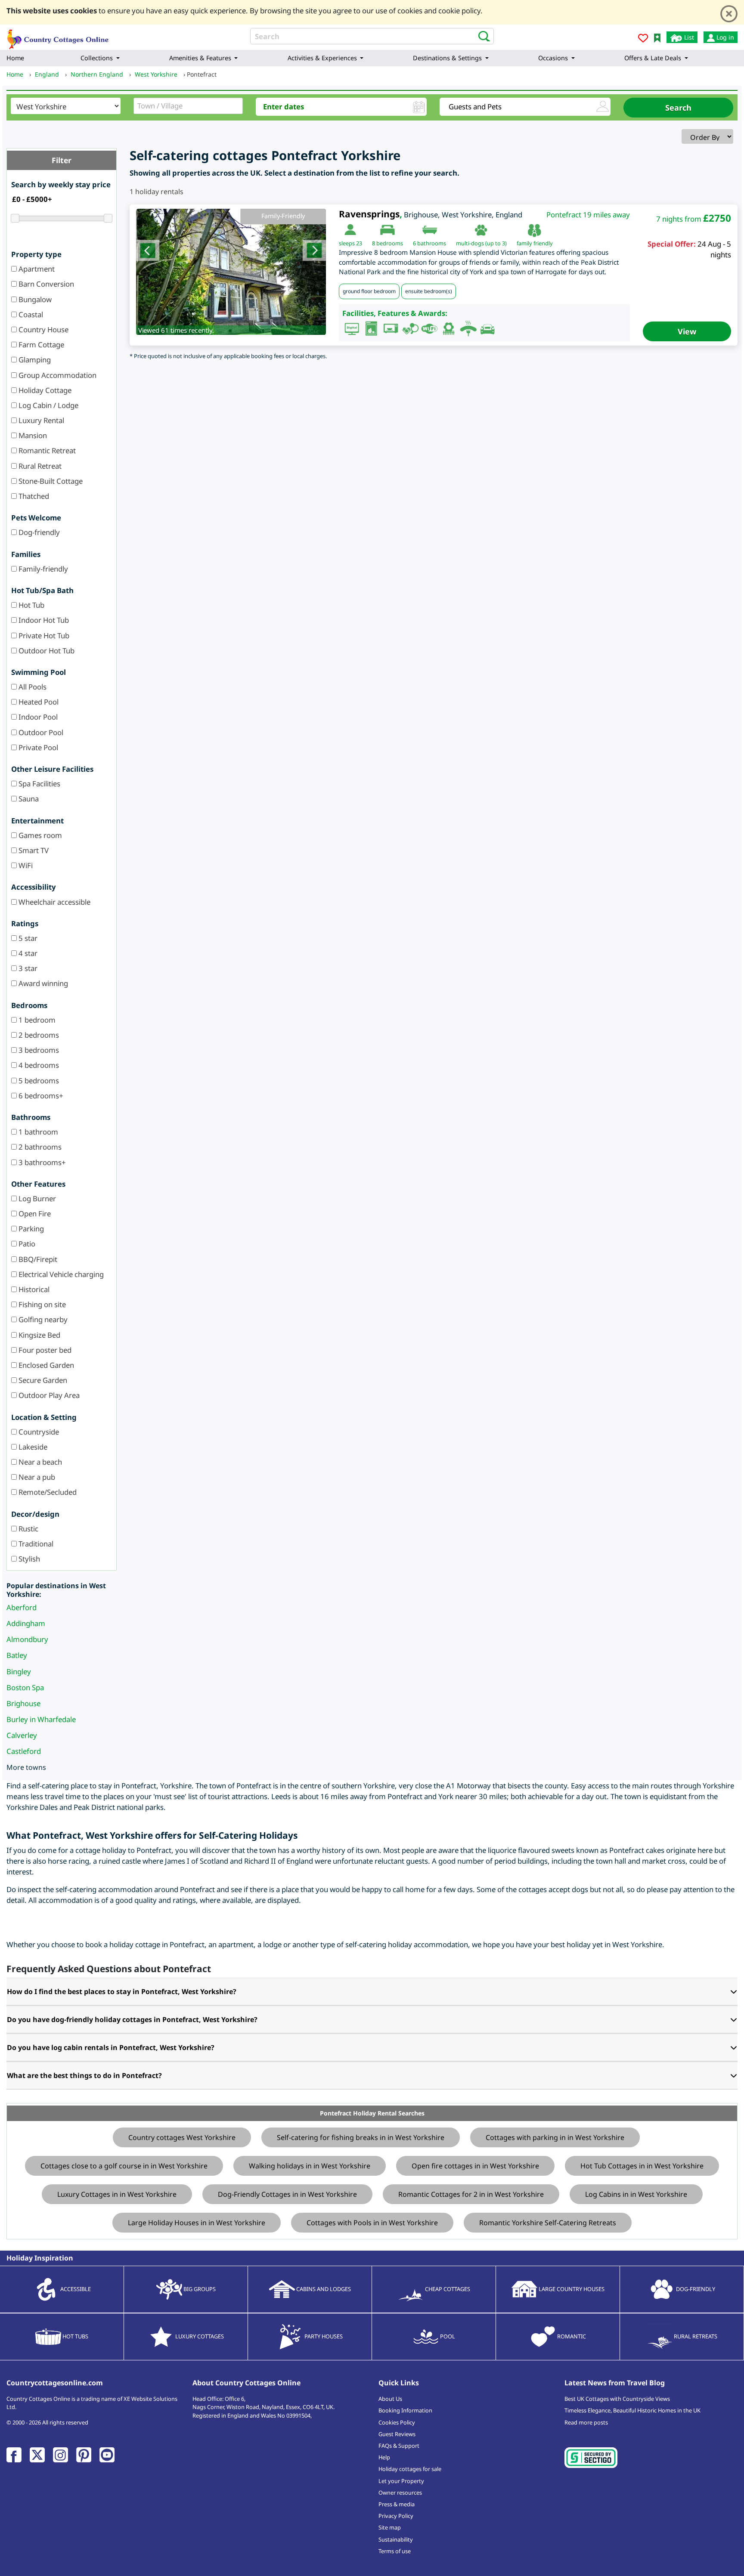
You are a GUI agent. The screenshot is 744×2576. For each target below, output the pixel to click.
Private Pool (37, 747)
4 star (27, 953)
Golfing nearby (42, 1319)
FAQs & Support (399, 2446)
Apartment (36, 269)
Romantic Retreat (46, 450)
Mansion (32, 435)
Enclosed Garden (45, 1365)
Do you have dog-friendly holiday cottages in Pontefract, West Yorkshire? (132, 2019)
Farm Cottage (40, 345)
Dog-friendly (38, 532)
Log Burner (36, 1198)
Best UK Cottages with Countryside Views (617, 2399)
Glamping (34, 360)
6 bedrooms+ (40, 1096)
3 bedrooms (38, 1050)
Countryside (38, 1432)
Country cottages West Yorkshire (182, 2137)
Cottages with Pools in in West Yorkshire (372, 2223)
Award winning (42, 983)
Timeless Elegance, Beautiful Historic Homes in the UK (632, 2410)
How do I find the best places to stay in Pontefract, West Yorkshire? (122, 1992)
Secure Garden (42, 1380)
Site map (390, 2527)
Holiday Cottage (44, 390)
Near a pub (36, 1477)
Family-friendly (42, 569)
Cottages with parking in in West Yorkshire (555, 2137)
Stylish (28, 1559)
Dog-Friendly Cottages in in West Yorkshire (287, 2194)
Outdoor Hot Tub (46, 651)
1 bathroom (37, 1132)
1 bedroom (36, 1020)
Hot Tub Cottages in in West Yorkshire (642, 2166)
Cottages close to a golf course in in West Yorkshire (124, 2166)
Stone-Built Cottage (50, 481)
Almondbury (27, 1639)
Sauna (28, 799)
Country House (43, 329)
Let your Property (401, 2481)
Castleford (24, 1751)
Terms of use (395, 2551)
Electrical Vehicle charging (60, 1274)
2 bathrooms (39, 1147)
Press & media (397, 2504)
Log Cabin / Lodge (48, 405)
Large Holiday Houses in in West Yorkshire (197, 2223)
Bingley (19, 1671)
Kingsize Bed (39, 1335)
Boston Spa (25, 1687)
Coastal (30, 314)
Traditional (35, 1544)
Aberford (22, 1607)
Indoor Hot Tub (43, 620)
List (688, 37)
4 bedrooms (38, 1065)
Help (384, 2457)
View (687, 331)
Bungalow (34, 299)
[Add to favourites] (643, 39)
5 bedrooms (38, 1081)
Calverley (22, 1735)
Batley (17, 1655)
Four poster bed (44, 1350)
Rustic (28, 1529)
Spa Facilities (39, 784)
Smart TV (33, 850)
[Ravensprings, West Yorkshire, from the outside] (231, 272)
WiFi (25, 865)
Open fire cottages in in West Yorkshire (475, 2166)
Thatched (33, 496)
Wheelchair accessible (54, 902)
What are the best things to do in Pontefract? (84, 2075)
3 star (27, 968)
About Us (390, 2399)
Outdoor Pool (40, 732)
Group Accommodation (57, 375)
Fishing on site (41, 1304)
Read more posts (586, 2422)
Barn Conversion (45, 284)
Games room (39, 835)
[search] (482, 36)
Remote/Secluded (47, 1492)
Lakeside (32, 1447)
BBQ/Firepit (37, 1259)
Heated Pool (38, 702)
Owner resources (400, 2493)
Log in (724, 37)
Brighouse (23, 1703)
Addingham (26, 1623)
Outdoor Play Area (48, 1395)
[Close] (729, 14)
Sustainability (396, 2539)
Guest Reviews (397, 2434)
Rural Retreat (39, 466)
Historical (33, 1289)
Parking (30, 1229)
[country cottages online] (58, 36)
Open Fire (34, 1214)
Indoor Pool (37, 717)
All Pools (32, 687)
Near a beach (39, 1462)
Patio (26, 1244)
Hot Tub (31, 605)
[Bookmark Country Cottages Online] (657, 37)
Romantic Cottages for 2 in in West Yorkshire (471, 2194)
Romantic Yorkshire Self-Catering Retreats (548, 2223)
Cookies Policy (397, 2422)
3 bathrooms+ (41, 1162)
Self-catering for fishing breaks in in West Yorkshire (361, 2137)
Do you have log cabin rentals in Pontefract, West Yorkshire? (111, 2047)
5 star (27, 938)
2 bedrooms (38, 1035)
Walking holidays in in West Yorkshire (310, 2166)
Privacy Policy (396, 2516)
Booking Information (405, 2410)
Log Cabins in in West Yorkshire (636, 2194)
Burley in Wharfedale (41, 1719)
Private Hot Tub (43, 635)
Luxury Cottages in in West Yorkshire (117, 2194)
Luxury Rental (40, 420)
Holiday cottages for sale (410, 2469)
